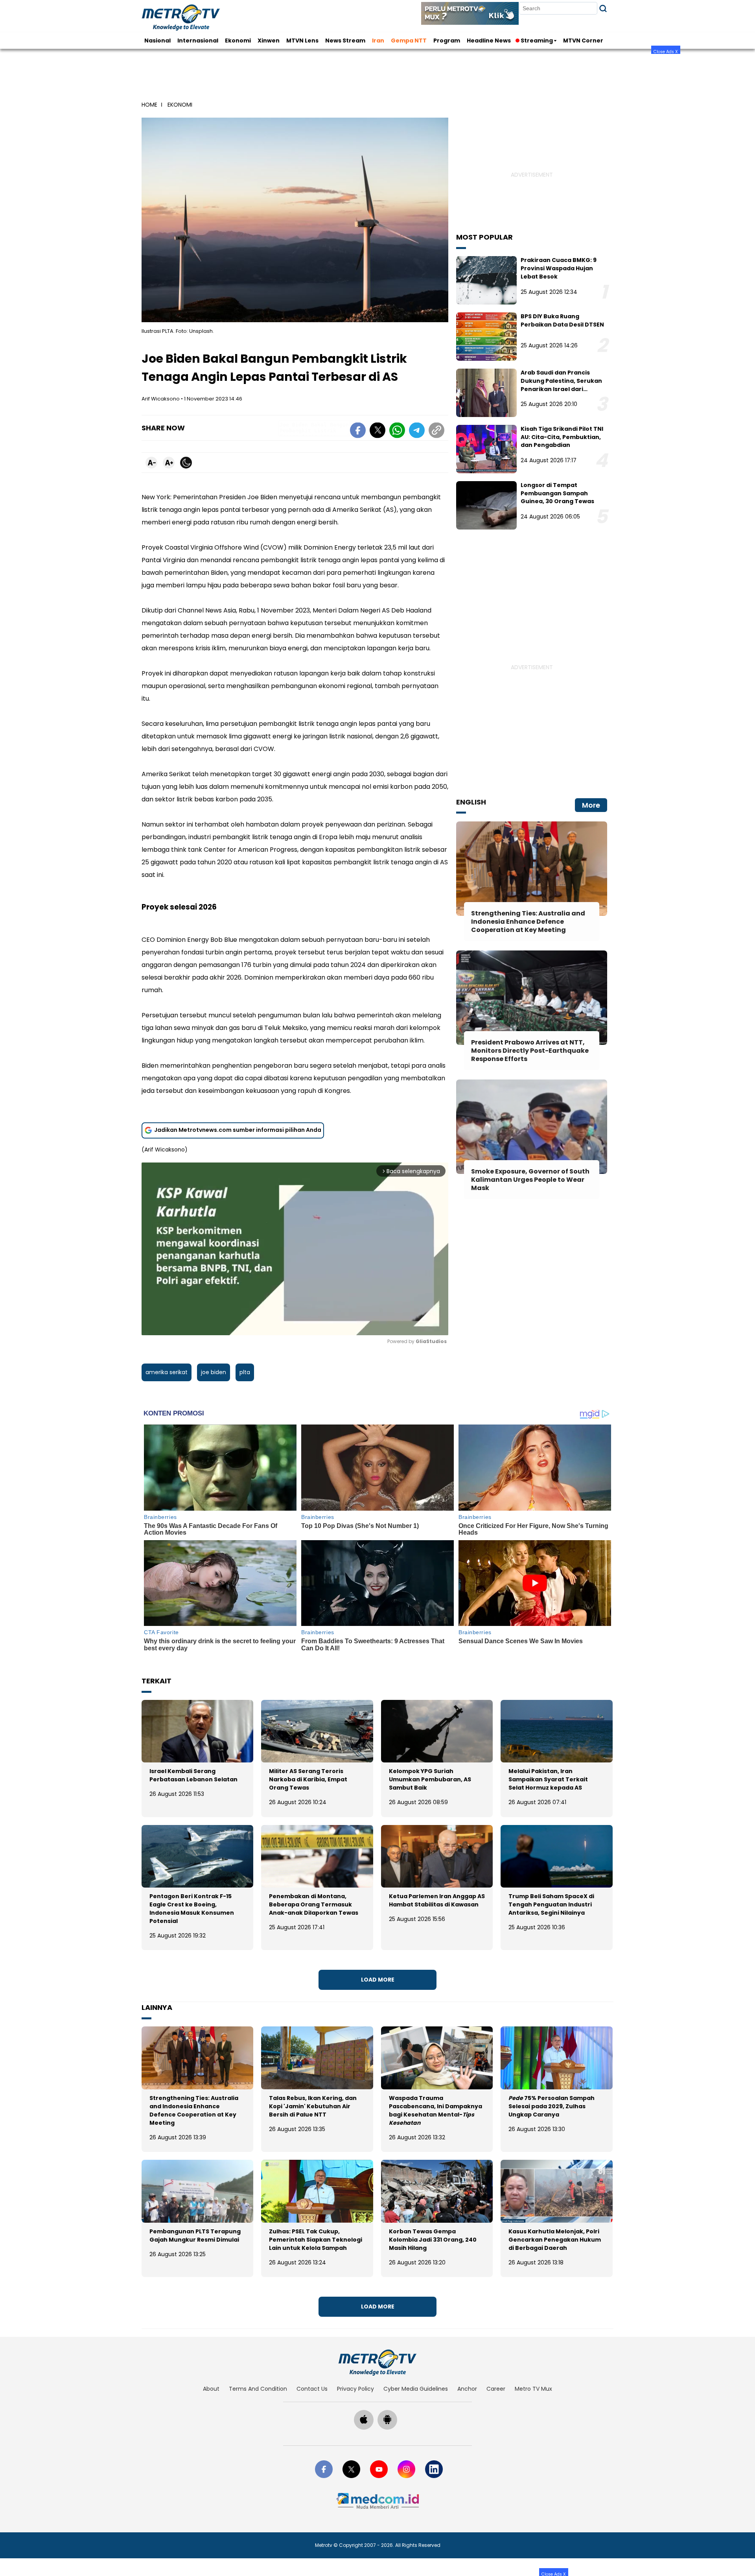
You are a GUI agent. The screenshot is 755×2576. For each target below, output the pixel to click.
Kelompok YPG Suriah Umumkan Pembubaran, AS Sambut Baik (430, 1779)
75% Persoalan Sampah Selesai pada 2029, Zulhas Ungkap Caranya (552, 2106)
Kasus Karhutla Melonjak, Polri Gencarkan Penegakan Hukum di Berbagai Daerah (555, 2240)
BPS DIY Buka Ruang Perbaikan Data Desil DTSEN (562, 320)
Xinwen (269, 41)
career (496, 2389)
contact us (312, 2389)
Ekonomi (238, 41)
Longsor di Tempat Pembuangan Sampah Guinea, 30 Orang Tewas (557, 493)
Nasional (157, 41)
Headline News (489, 41)
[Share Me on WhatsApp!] (397, 432)
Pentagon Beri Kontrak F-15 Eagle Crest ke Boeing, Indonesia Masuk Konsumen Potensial (192, 1909)
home (149, 105)
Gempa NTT (409, 41)
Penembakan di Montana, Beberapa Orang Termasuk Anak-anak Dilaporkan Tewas (314, 1904)
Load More (378, 1980)
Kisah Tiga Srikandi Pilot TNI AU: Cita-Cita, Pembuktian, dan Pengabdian (562, 437)
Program (447, 41)
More (591, 805)
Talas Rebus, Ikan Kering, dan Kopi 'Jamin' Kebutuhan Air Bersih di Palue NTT (313, 2106)
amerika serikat (167, 1372)
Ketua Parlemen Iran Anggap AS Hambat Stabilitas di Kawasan (437, 1900)
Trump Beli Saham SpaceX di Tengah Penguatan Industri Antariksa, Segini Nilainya (551, 1904)
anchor (467, 2389)
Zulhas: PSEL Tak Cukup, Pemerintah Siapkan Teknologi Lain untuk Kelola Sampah (316, 2240)
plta (245, 1372)
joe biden (214, 1372)
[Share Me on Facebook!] (358, 432)
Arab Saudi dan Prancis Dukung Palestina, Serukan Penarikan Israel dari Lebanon (561, 385)
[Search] (603, 8)
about (211, 2389)
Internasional (198, 41)
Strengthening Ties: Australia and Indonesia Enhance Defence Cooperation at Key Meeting (194, 2110)
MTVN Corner (583, 41)
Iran (378, 41)
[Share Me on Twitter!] (377, 432)
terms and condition (258, 2389)
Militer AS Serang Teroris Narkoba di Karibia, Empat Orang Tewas (308, 1779)
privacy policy (355, 2389)
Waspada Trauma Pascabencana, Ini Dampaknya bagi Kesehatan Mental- (436, 2110)
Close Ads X (666, 51)
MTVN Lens (302, 41)
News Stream (345, 41)
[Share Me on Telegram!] (417, 432)
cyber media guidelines (416, 2389)
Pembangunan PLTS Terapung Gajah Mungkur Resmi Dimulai (195, 2236)
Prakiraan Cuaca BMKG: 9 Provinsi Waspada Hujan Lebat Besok (559, 268)
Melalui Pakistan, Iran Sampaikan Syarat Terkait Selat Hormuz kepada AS (548, 1779)
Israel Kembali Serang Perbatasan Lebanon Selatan (193, 1775)
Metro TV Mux (533, 2389)
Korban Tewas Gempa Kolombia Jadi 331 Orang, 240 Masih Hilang (433, 2240)
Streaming (537, 41)
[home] (377, 2362)
